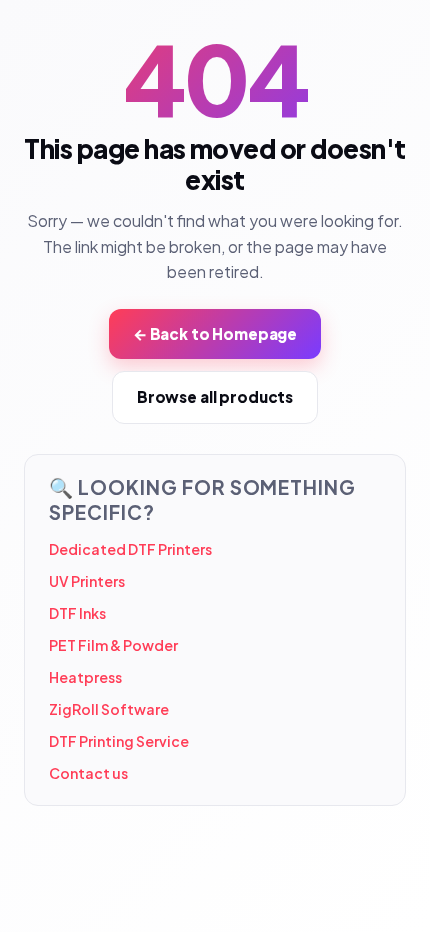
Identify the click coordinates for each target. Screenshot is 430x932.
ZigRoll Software (109, 709)
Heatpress (85, 677)
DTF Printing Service (119, 741)
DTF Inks (77, 613)
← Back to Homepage (215, 333)
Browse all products (215, 396)
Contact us (88, 773)
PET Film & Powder (113, 645)
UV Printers (87, 581)
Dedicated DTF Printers (130, 549)
